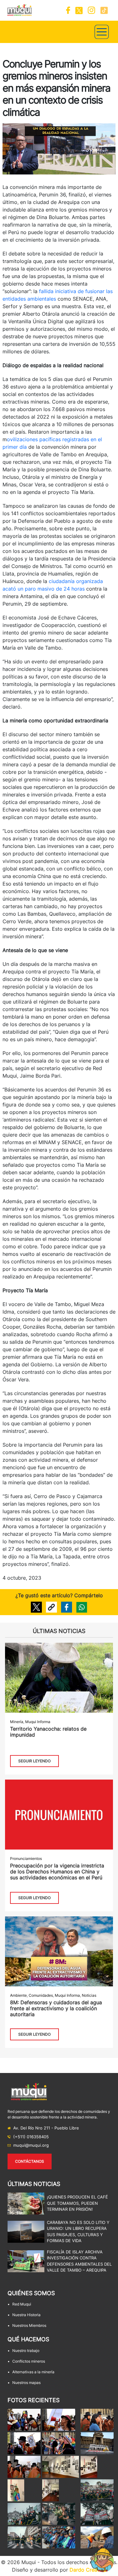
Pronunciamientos (26, 1858)
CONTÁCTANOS (30, 2161)
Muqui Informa (38, 1722)
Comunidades (41, 1995)
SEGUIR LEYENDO (34, 1761)
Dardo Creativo (88, 2570)
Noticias (89, 1995)
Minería (17, 1722)
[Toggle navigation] (102, 32)
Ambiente (18, 1995)
